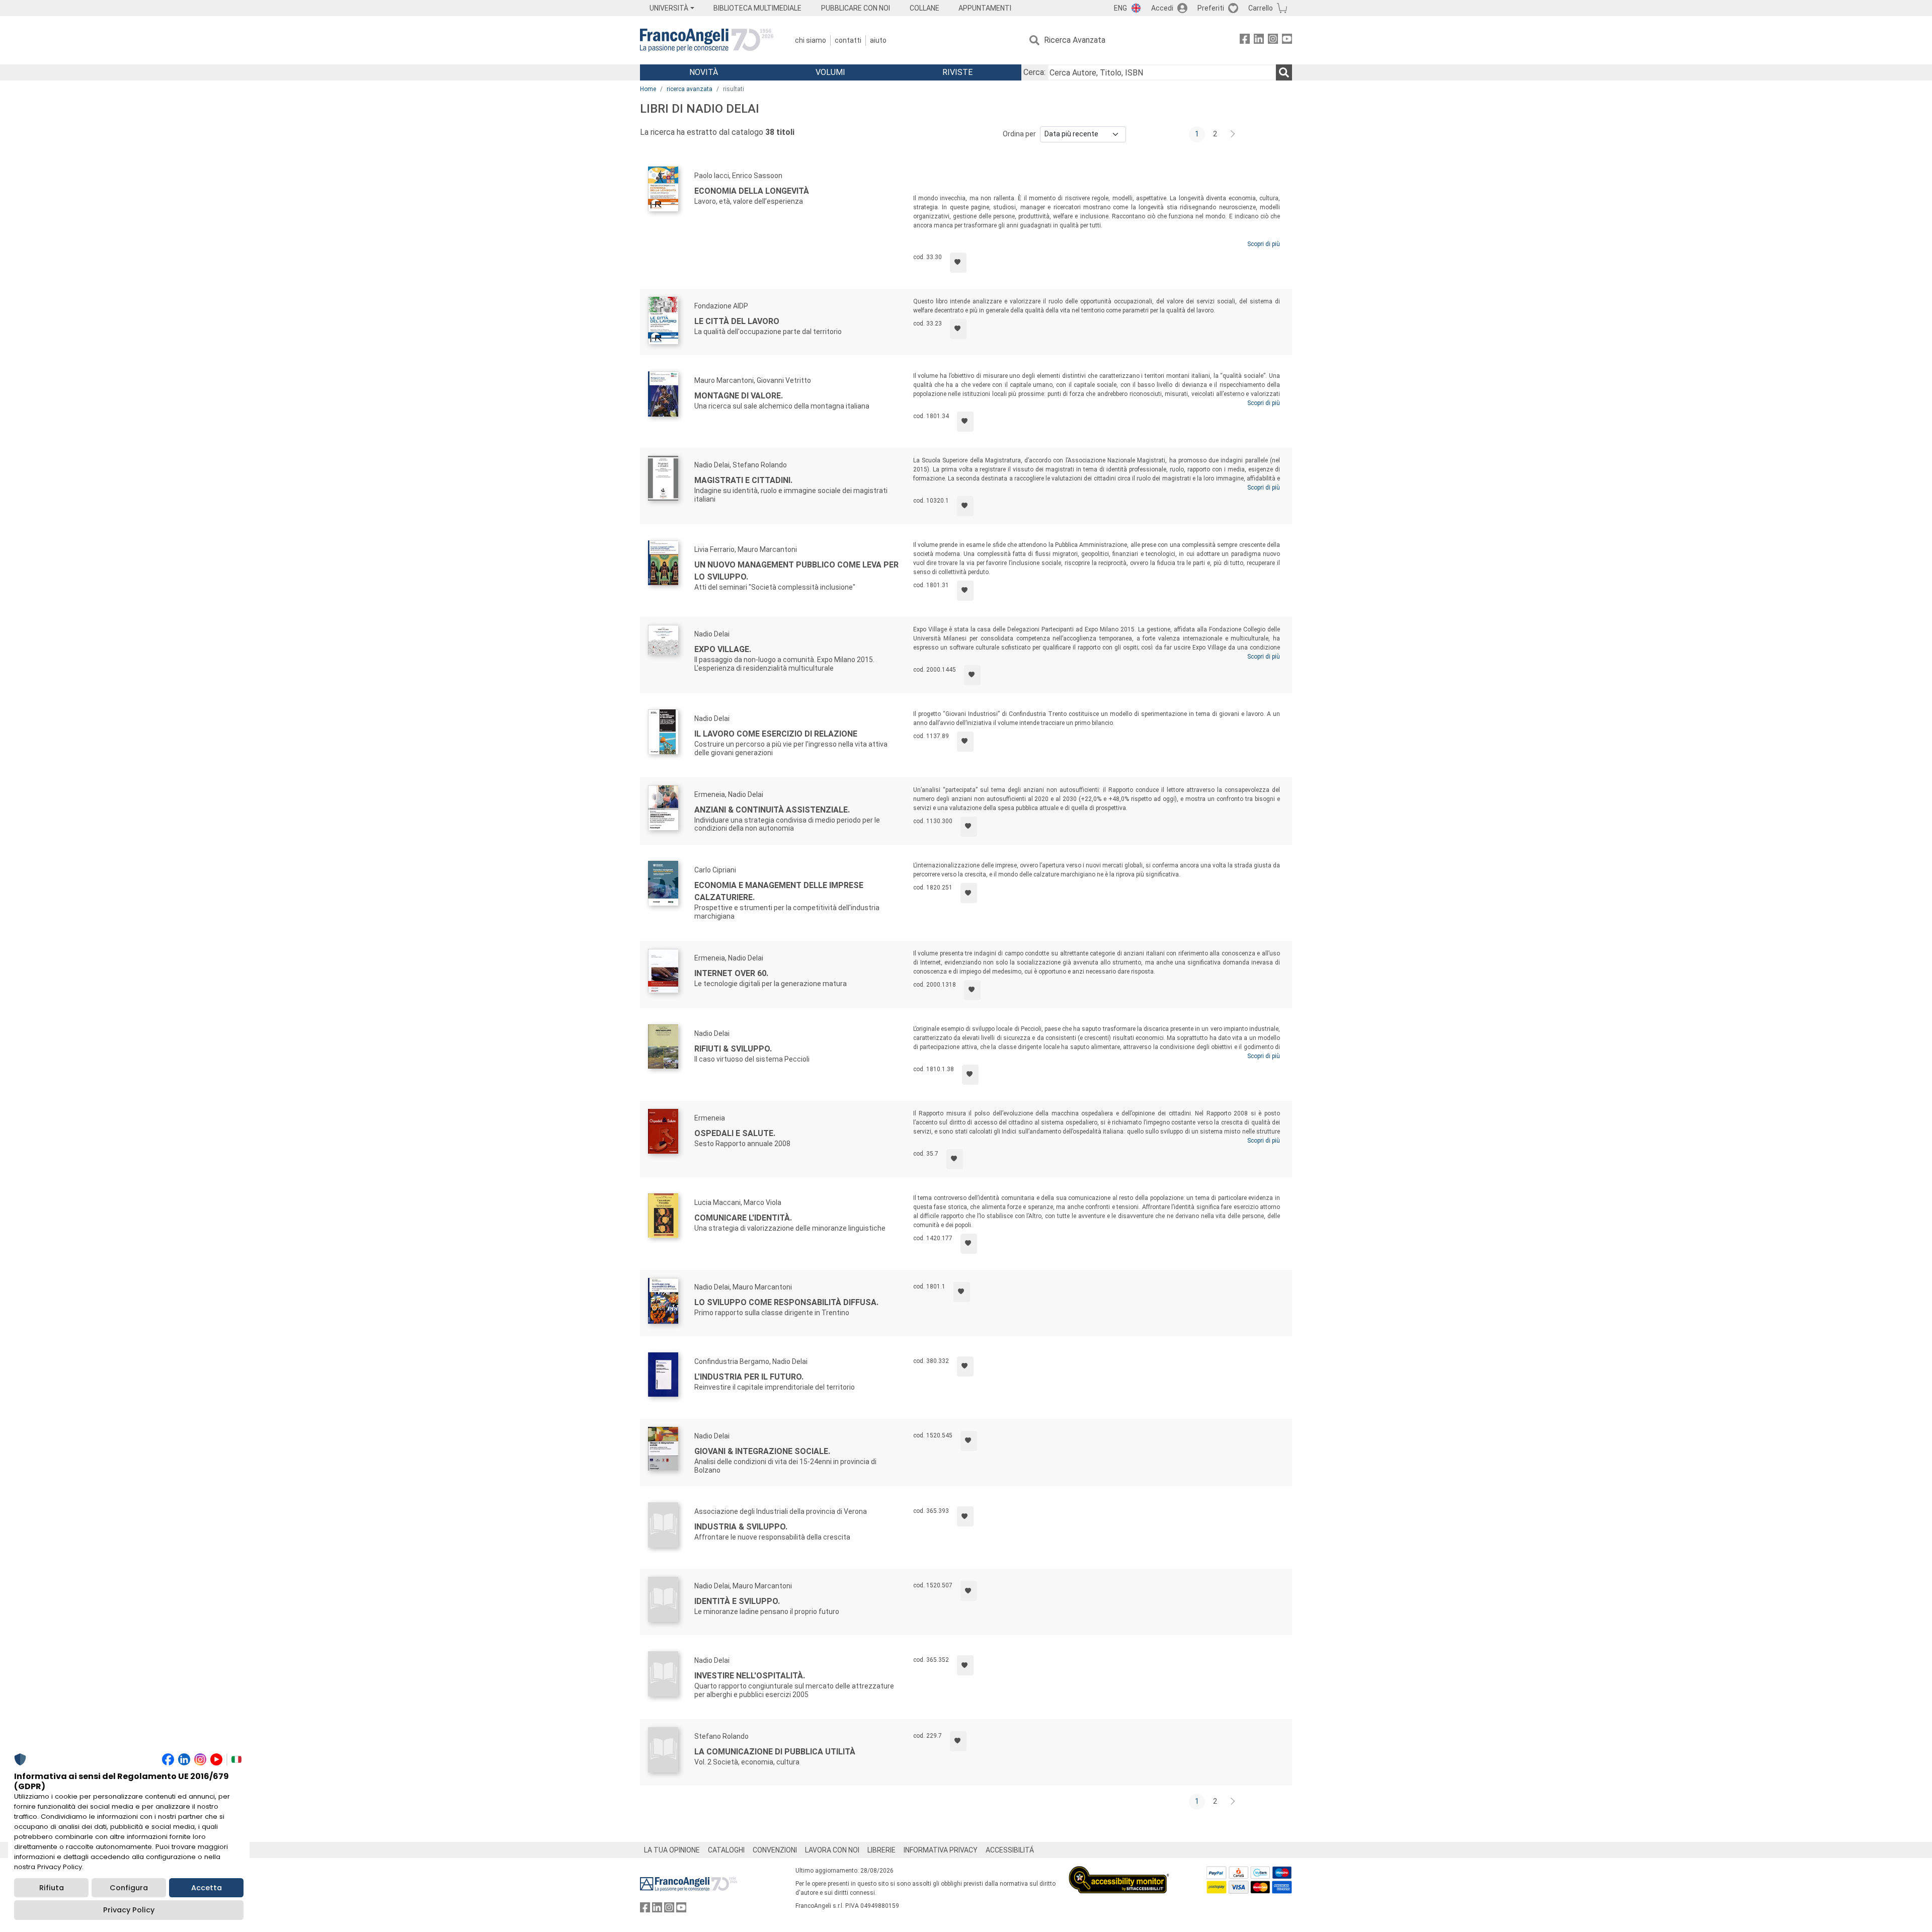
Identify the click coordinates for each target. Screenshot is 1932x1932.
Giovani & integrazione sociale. (762, 1451)
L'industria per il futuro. (749, 1377)
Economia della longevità (752, 191)
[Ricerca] (1284, 72)
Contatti (848, 40)
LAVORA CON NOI (832, 1850)
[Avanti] (1233, 134)
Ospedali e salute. (735, 1133)
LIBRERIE (881, 1850)
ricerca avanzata (690, 89)
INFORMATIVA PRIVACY (941, 1850)
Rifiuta (52, 1888)
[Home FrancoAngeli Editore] (707, 40)
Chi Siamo (811, 40)
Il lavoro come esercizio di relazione (776, 734)
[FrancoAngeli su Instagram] (1273, 41)
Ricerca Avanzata (1075, 40)
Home (648, 89)
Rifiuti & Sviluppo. (733, 1049)
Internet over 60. (731, 973)
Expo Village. (723, 649)
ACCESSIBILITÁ (1010, 1850)
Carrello (1261, 8)
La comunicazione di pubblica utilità (775, 1752)
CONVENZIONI (775, 1850)
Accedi (1162, 8)
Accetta (207, 1888)
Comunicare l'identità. (743, 1218)
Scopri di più (1264, 244)
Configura (129, 1888)
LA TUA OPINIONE (672, 1850)
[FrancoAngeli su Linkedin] (1259, 41)
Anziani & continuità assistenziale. (772, 810)
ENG (1120, 8)
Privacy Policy (129, 1910)
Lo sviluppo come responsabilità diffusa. (786, 1302)
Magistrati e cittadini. (743, 480)
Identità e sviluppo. (737, 1601)
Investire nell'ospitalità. (750, 1676)
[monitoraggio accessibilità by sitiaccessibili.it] (1119, 1872)
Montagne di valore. (739, 396)
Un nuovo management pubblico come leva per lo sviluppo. (796, 571)
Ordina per (1019, 134)
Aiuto (878, 40)
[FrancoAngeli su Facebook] (1245, 41)
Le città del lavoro (737, 321)
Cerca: (1034, 72)
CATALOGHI (726, 1850)
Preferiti (1211, 8)
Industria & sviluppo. (741, 1527)
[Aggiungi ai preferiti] (958, 263)
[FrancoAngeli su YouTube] (1287, 41)
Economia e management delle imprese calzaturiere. (779, 891)
